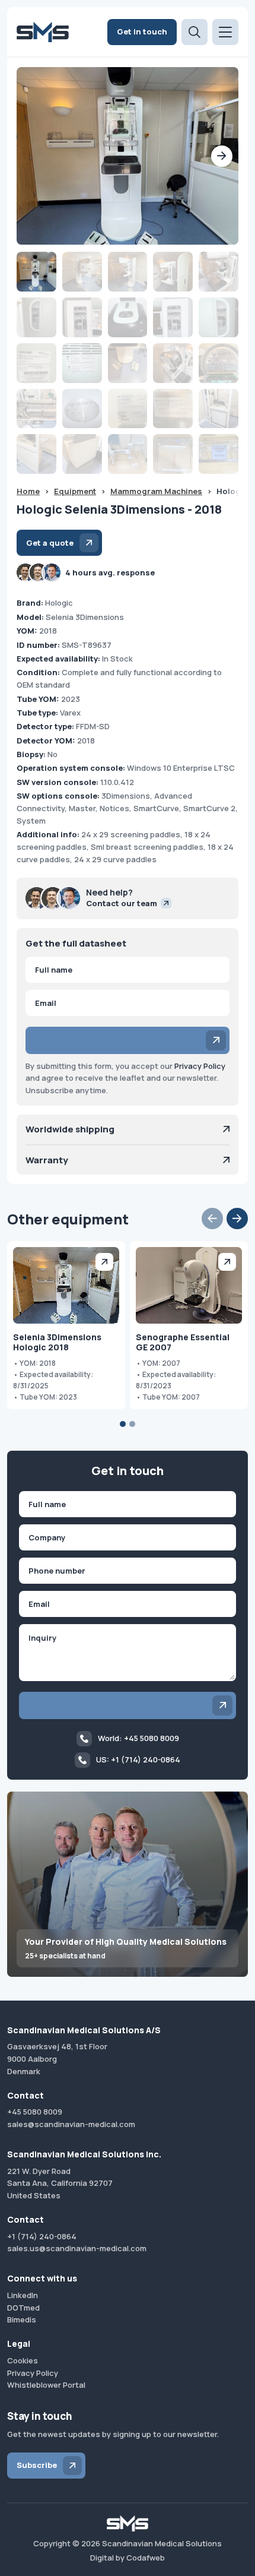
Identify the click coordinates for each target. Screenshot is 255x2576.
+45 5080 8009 (35, 2112)
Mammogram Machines (156, 491)
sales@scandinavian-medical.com (71, 2124)
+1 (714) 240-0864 (42, 2236)
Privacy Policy (200, 1066)
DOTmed (23, 2308)
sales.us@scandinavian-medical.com (77, 2248)
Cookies (23, 2360)
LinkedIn (23, 2295)
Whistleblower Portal (46, 2385)
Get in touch (142, 31)
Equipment (75, 491)
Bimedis (22, 2319)
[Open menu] (225, 32)
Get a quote (50, 543)
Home (28, 491)
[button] (222, 156)
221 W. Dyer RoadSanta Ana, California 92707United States (60, 2183)
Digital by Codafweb (128, 2558)
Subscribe (37, 2465)
